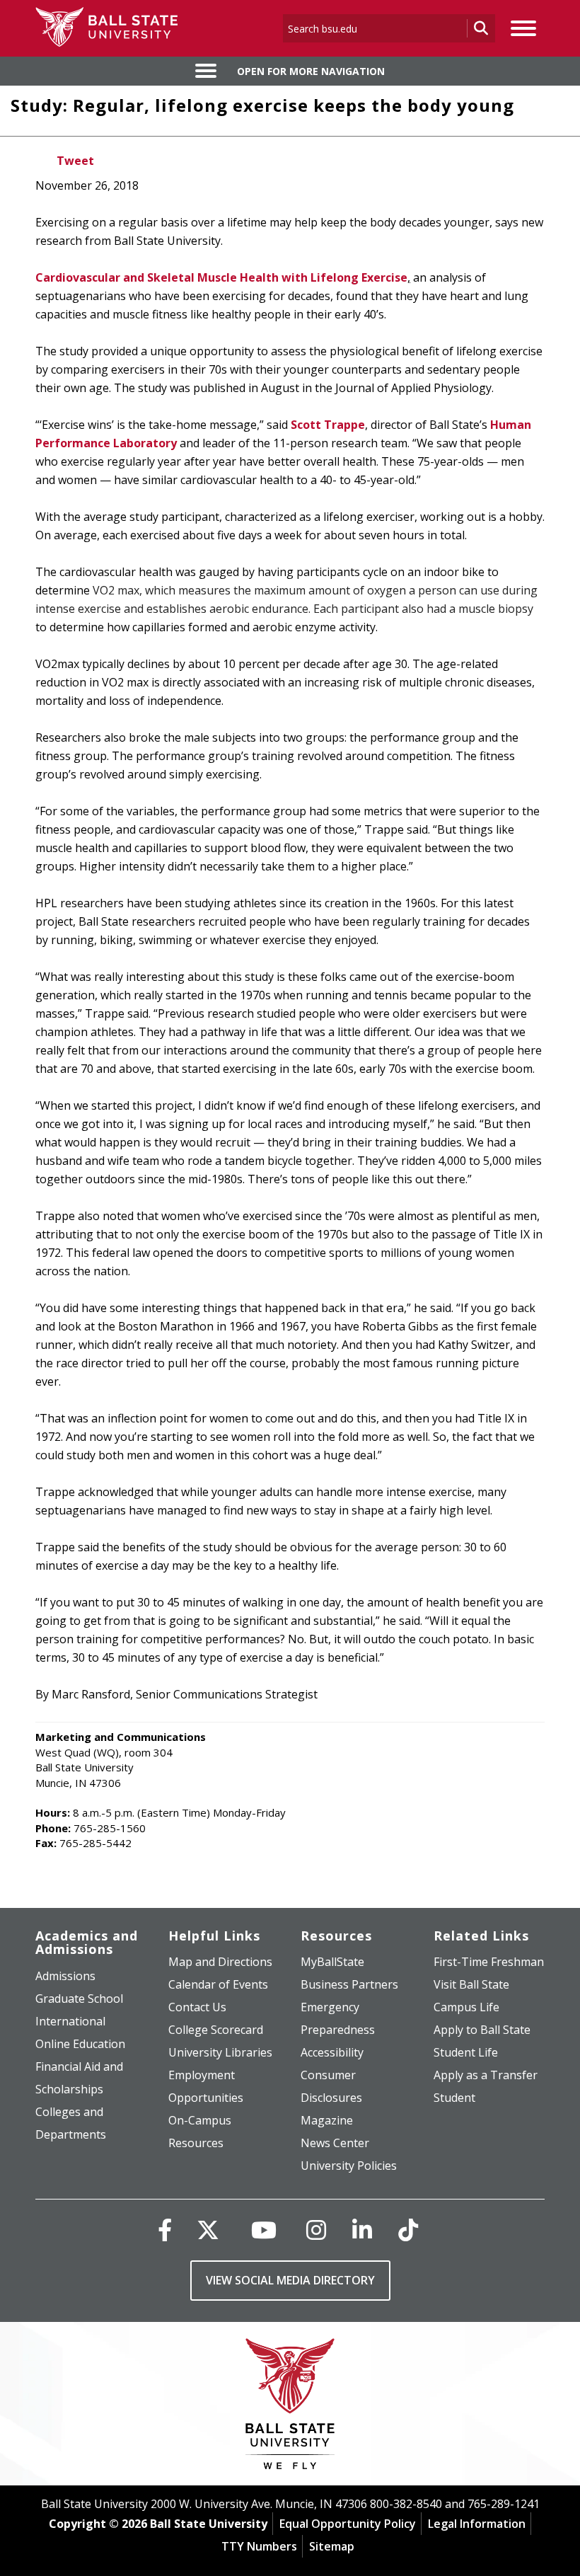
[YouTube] (264, 2230)
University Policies (349, 2166)
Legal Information (477, 2524)
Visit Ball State (471, 1984)
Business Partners (349, 1984)
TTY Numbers (259, 2546)
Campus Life (466, 2007)
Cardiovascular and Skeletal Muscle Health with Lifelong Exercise (221, 277)
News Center (335, 2143)
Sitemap (332, 2546)
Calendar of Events (218, 1984)
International (70, 2021)
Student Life (466, 2052)
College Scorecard (216, 2030)
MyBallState (332, 1962)
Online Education (80, 2044)
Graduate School (79, 1999)
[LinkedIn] (362, 2230)
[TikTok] (408, 2230)
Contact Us (197, 2007)
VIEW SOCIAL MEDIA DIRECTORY (290, 2280)
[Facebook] (165, 2230)
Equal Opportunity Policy (348, 2524)
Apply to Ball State (482, 2030)
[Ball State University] (290, 2407)
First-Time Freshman (489, 1962)
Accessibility (332, 2052)
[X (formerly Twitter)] (208, 2230)
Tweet (75, 161)
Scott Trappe (328, 425)
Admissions (65, 1976)
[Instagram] (316, 2230)
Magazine (327, 2120)
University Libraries (220, 2052)
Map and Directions (220, 1962)
